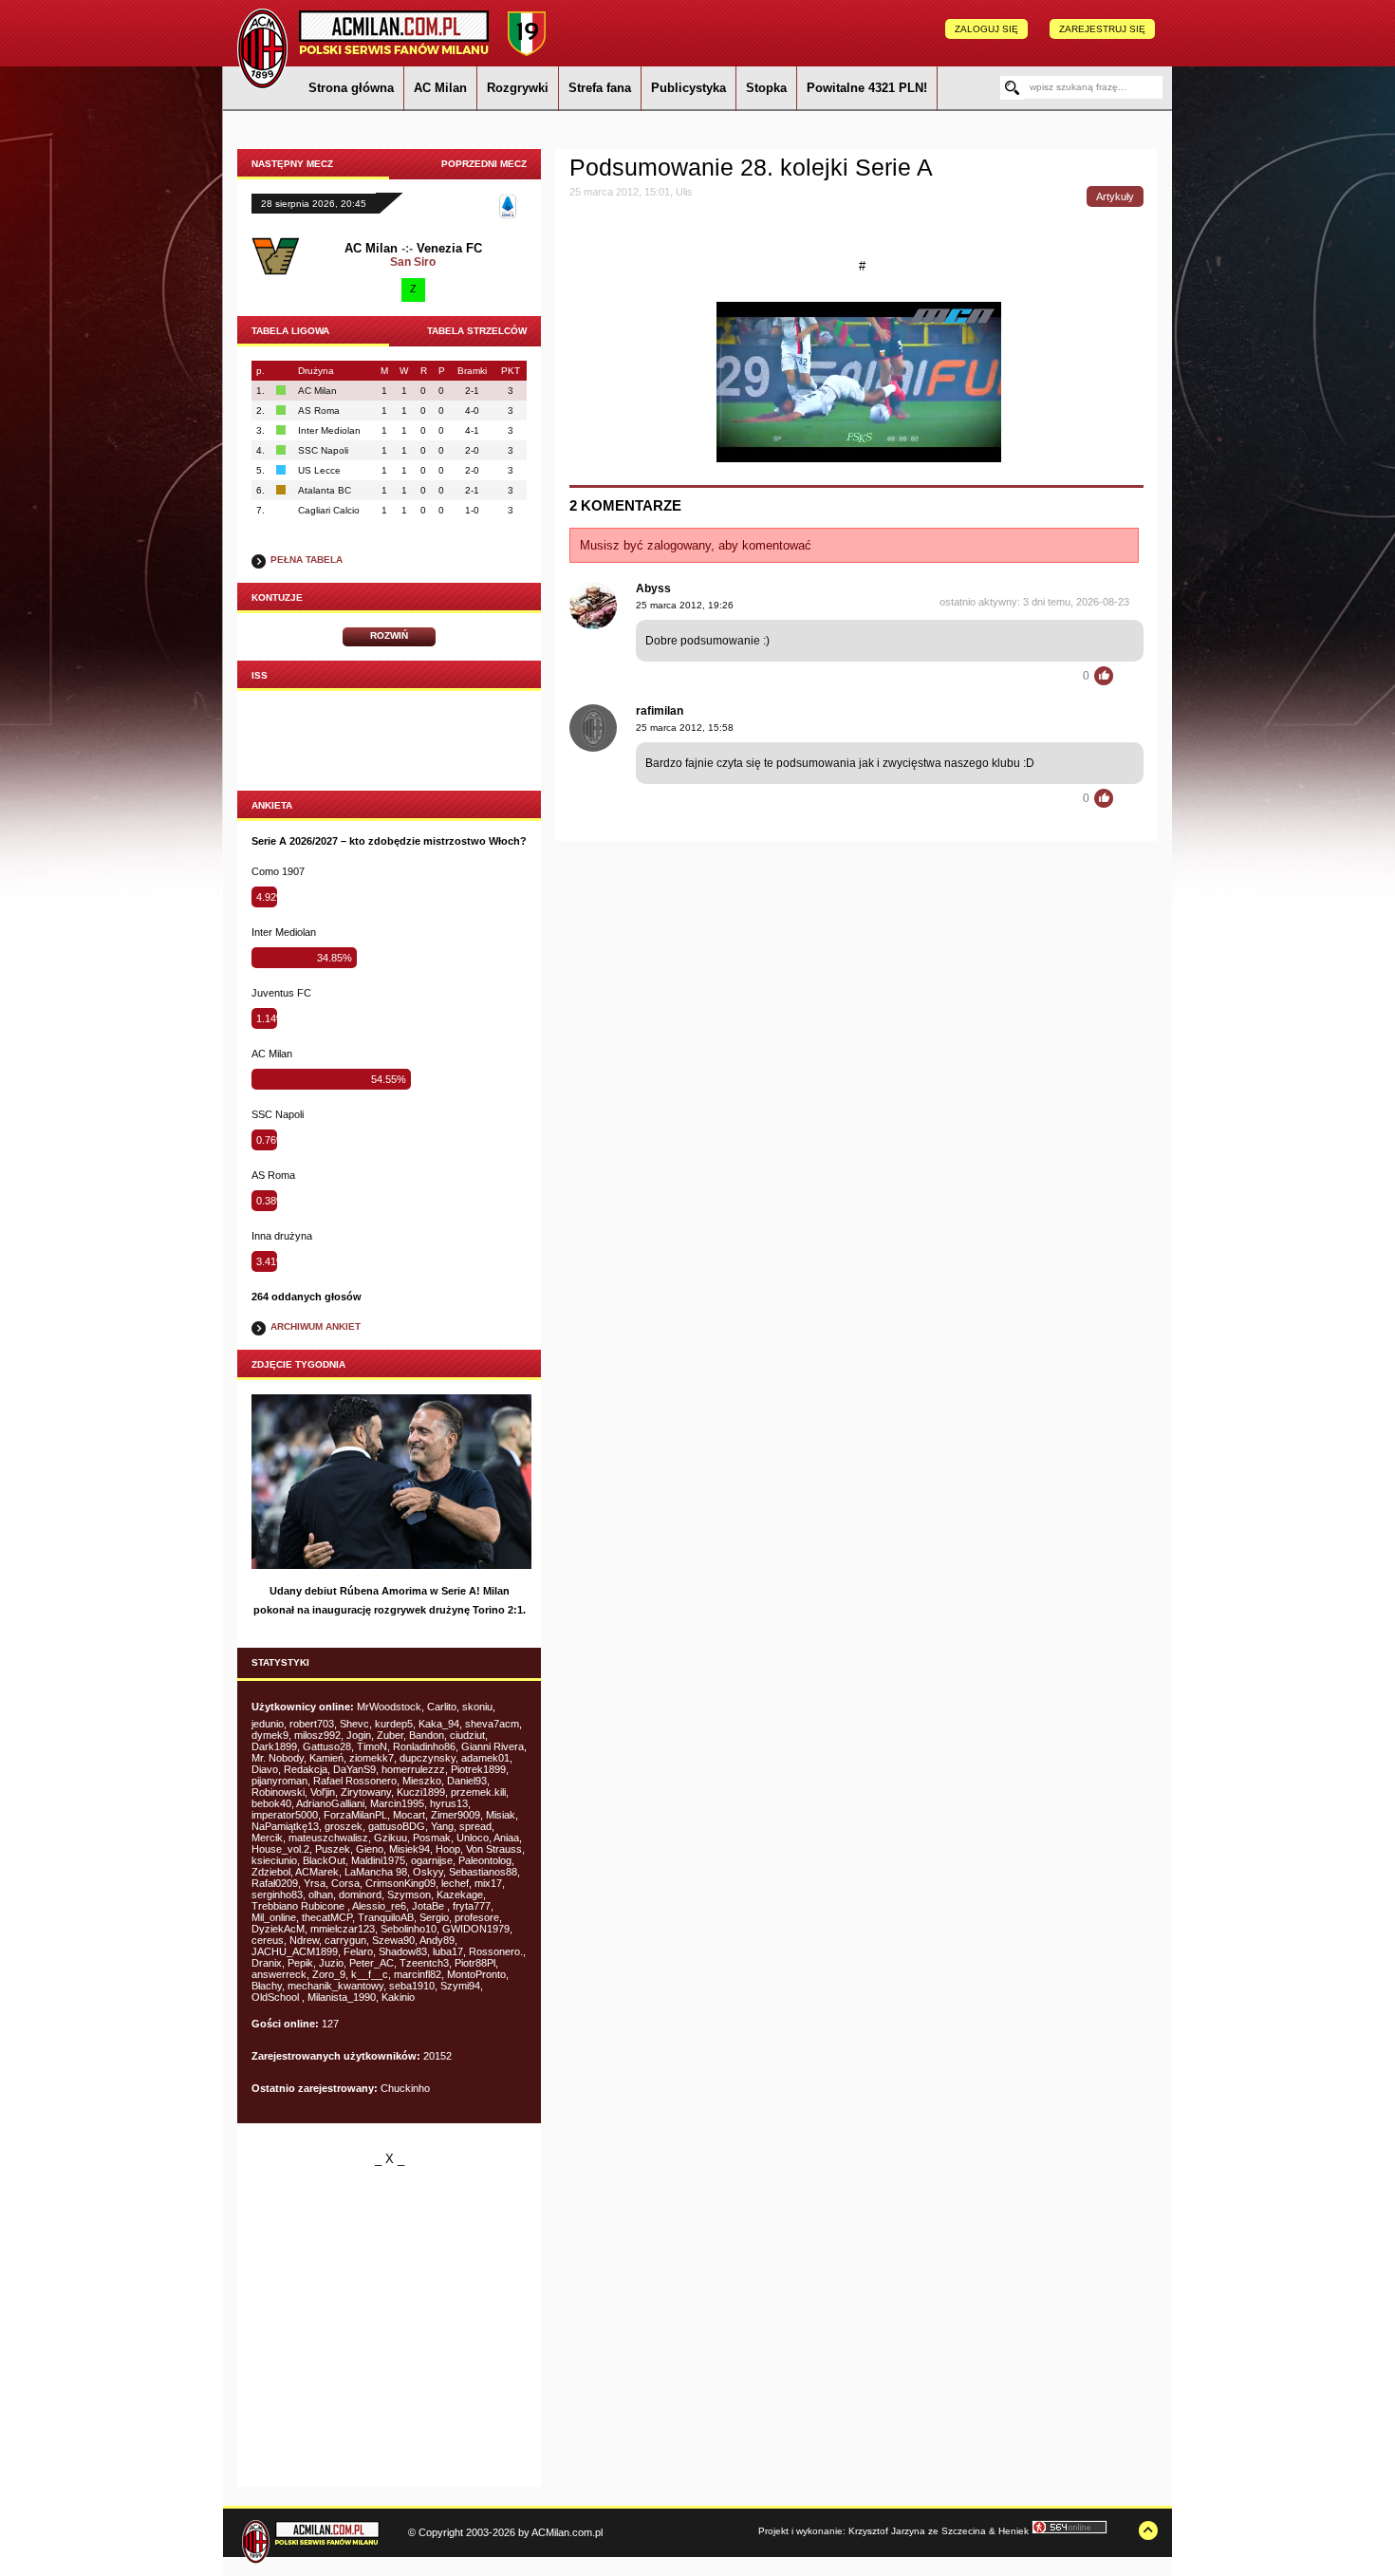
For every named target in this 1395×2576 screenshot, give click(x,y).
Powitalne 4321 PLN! (867, 88)
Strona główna (351, 88)
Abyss (653, 588)
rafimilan (660, 711)
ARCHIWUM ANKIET (316, 1326)
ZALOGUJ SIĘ (986, 29)
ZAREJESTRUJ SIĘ (1102, 29)
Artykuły (1115, 196)
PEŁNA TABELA (307, 560)
